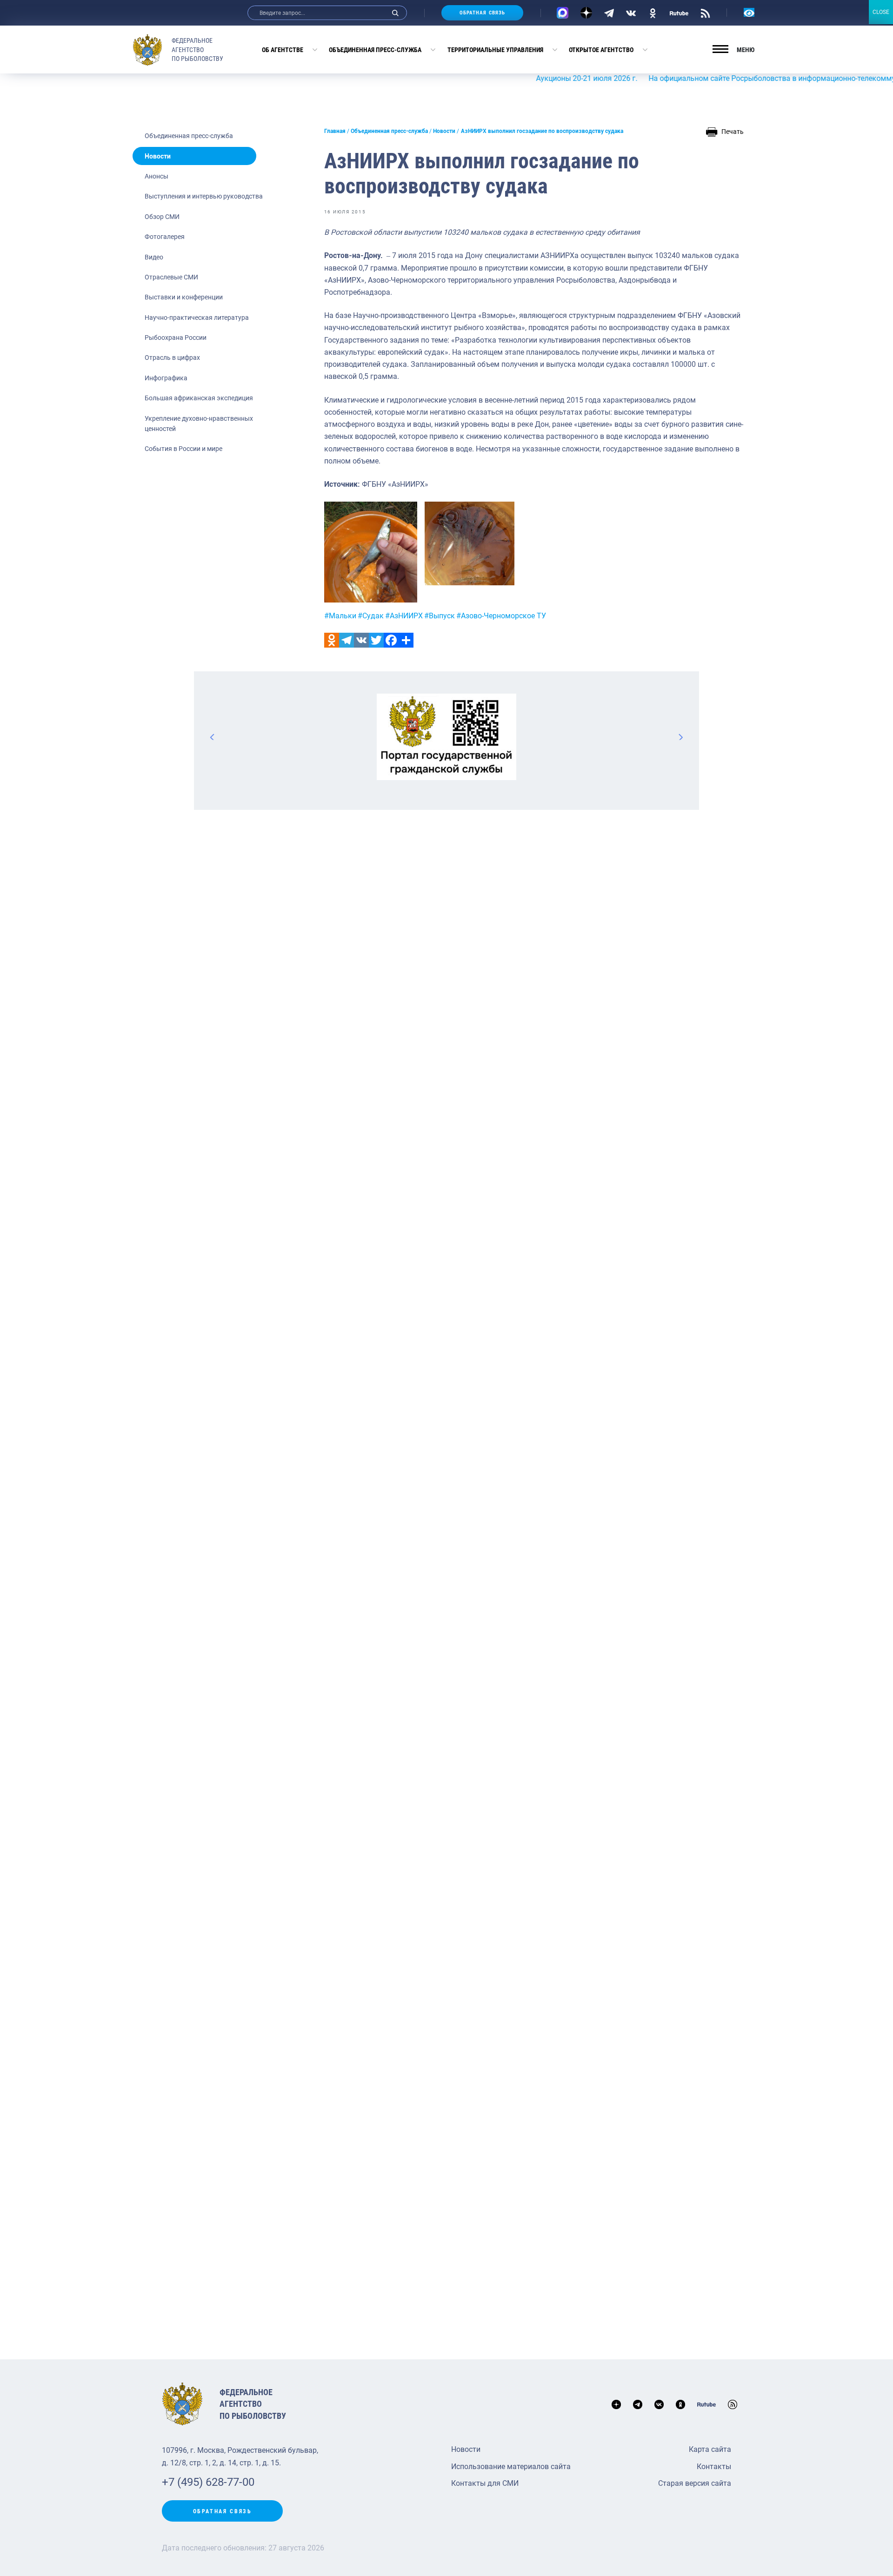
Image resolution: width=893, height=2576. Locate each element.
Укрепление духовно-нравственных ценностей (199, 424)
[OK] (653, 13)
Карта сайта (710, 2449)
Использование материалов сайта (511, 2467)
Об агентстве (283, 50)
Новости (158, 156)
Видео (154, 257)
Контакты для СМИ (485, 2483)
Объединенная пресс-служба (375, 50)
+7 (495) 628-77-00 (208, 2482)
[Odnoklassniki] (332, 640)
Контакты (714, 2467)
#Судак (371, 616)
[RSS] (705, 13)
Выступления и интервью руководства (204, 196)
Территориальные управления (495, 50)
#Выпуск (440, 616)
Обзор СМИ (162, 217)
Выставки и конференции (184, 297)
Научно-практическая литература (197, 318)
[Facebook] (391, 640)
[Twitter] (376, 640)
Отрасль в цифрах (172, 358)
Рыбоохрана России (176, 338)
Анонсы (157, 176)
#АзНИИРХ (404, 616)
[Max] (563, 13)
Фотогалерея (165, 237)
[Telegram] (609, 13)
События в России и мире (183, 449)
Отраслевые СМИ (171, 277)
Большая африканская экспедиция (199, 398)
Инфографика (166, 378)
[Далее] (680, 737)
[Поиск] (395, 13)
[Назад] (213, 737)
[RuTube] (679, 13)
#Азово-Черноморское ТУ (501, 616)
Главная (335, 131)
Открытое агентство (601, 50)
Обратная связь (482, 13)
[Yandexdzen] (586, 13)
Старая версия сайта (695, 2483)
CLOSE (881, 12)
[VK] (631, 13)
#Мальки (340, 616)
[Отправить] (406, 640)
